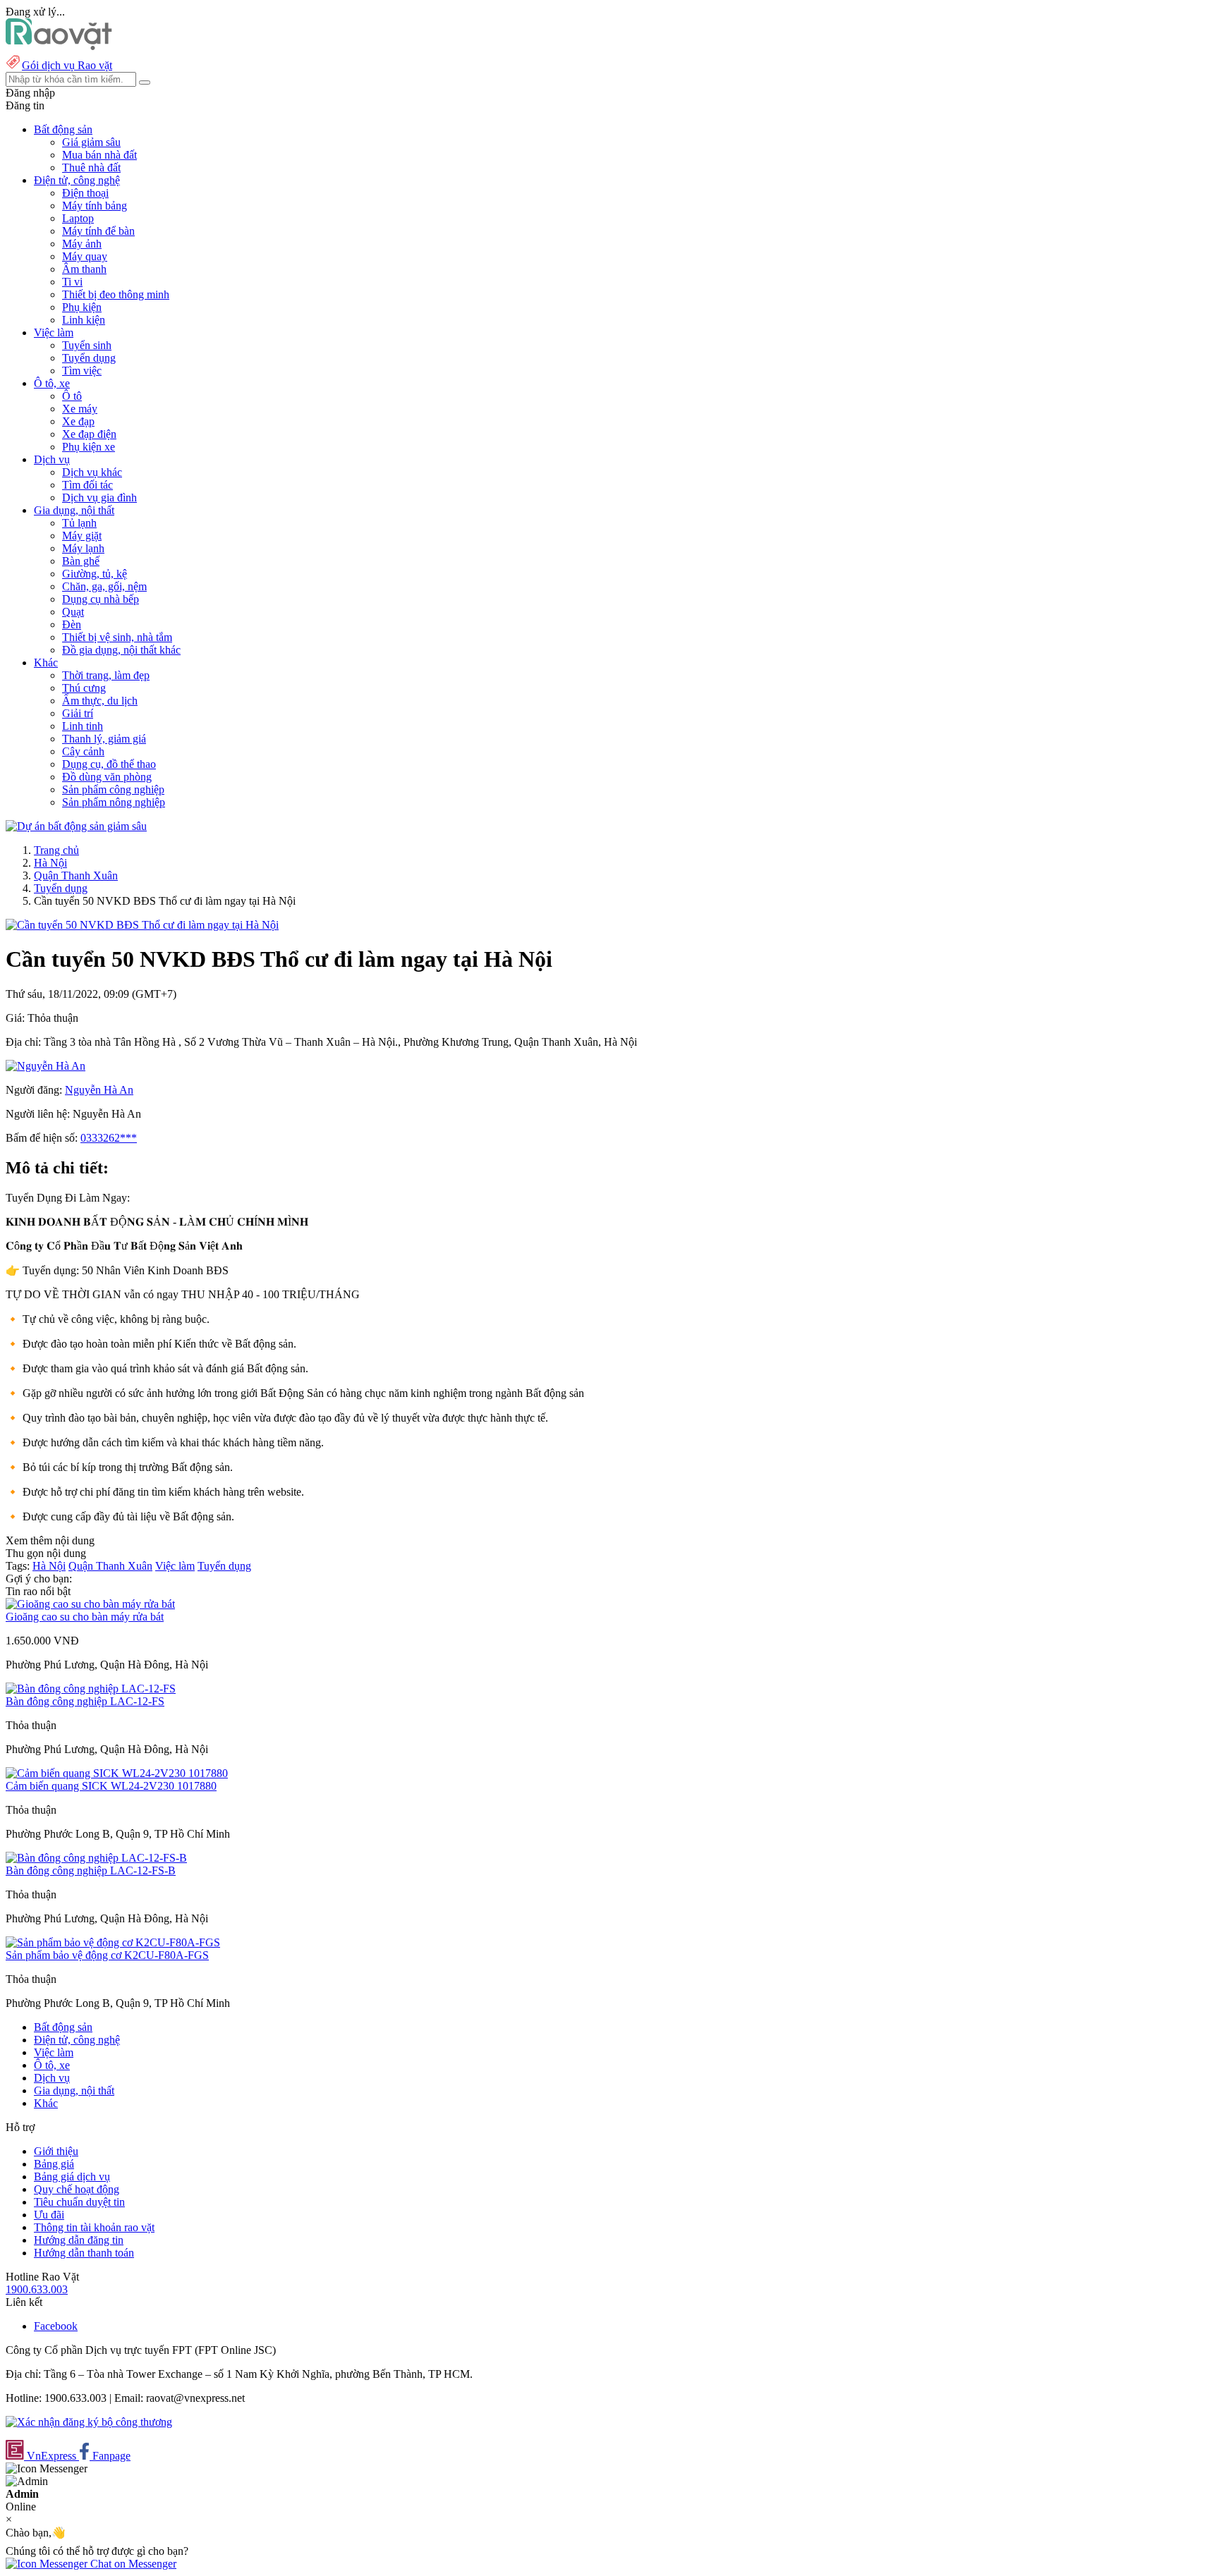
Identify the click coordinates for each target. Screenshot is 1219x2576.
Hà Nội (50, 863)
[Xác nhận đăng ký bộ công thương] (89, 2422)
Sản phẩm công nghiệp (113, 789)
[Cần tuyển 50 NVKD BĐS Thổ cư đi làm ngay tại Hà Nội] (142, 925)
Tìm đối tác (87, 485)
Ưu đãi (49, 2215)
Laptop (78, 218)
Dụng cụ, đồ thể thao (109, 764)
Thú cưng (84, 688)
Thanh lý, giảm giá (104, 739)
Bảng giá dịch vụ (72, 2177)
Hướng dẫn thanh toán (84, 2253)
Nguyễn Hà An (99, 1090)
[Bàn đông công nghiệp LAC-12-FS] (91, 1689)
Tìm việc (82, 371)
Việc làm (175, 1566)
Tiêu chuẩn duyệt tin (79, 2202)
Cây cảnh (83, 751)
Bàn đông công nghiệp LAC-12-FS (85, 1701)
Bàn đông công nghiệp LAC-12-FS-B (91, 1870)
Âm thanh (84, 269)
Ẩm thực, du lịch (100, 701)
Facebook (56, 2326)
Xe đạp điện (89, 434)
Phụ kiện (82, 307)
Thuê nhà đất (91, 167)
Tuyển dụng (89, 358)
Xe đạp (78, 421)
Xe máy (80, 409)
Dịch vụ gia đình (99, 498)
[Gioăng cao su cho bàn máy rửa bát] (90, 1604)
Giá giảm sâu (91, 142)
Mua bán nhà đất (99, 155)
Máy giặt (82, 536)
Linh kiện (84, 320)
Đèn (72, 624)
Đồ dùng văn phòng (107, 777)
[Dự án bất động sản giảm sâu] (76, 826)
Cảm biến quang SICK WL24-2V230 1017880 (111, 1786)
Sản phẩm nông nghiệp (114, 802)
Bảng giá (54, 2164)
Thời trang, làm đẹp (106, 675)
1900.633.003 (37, 2289)
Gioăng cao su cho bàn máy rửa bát (85, 1617)
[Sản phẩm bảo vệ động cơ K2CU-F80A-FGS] (113, 1942)
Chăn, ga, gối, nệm (104, 586)
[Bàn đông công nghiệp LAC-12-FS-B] (96, 1858)
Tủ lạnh (79, 523)
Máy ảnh (82, 244)
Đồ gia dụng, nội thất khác (121, 650)
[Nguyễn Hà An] (46, 1066)
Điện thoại (85, 193)
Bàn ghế (81, 561)
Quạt (73, 612)
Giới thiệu (56, 2151)
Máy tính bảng (95, 206)
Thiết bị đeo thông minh (116, 294)
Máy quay (85, 256)
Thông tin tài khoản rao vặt (94, 2227)
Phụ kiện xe (89, 447)
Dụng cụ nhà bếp (101, 599)
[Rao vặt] (59, 46)
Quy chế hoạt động (77, 2189)
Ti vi (72, 282)
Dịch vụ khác (92, 472)
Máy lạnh (83, 548)
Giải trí (78, 713)
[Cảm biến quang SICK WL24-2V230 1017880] (117, 1773)
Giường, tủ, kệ (95, 574)
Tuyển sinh (87, 345)
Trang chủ (56, 850)
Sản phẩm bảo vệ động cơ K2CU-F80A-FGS (107, 1955)
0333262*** (109, 1138)
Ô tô (72, 396)
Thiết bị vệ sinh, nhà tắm (117, 637)
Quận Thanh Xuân (76, 875)
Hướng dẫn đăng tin (79, 2240)
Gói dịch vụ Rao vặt (67, 65)
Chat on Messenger (132, 2564)
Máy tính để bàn (98, 231)
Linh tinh (83, 726)
